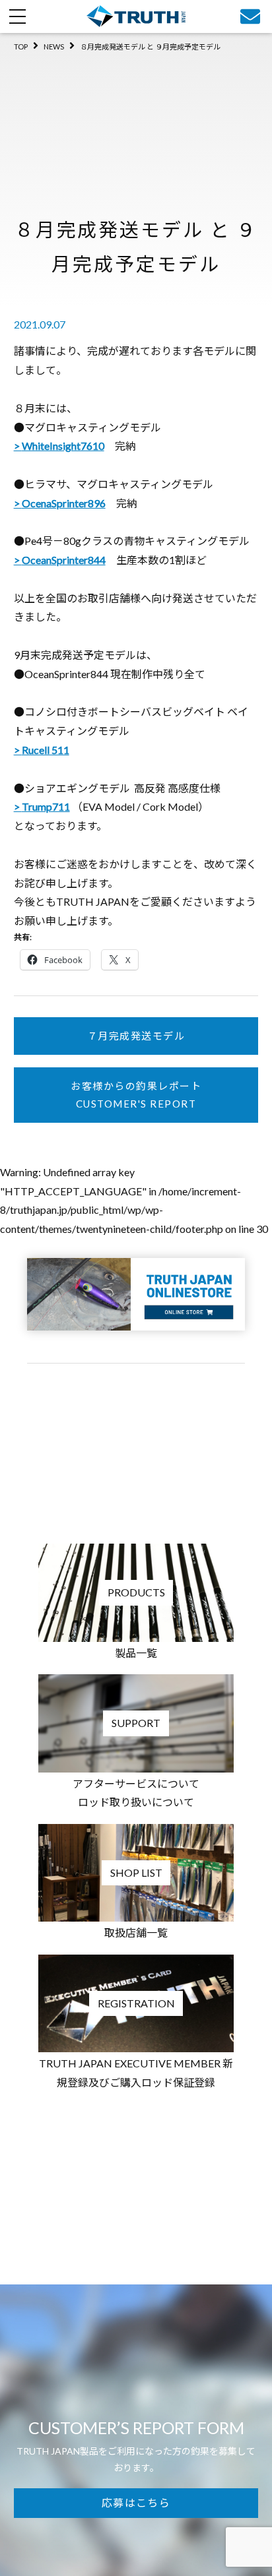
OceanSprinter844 (64, 560)
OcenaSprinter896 (64, 503)
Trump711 (46, 806)
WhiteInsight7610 (63, 446)
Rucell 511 (46, 750)
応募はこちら (136, 2502)
